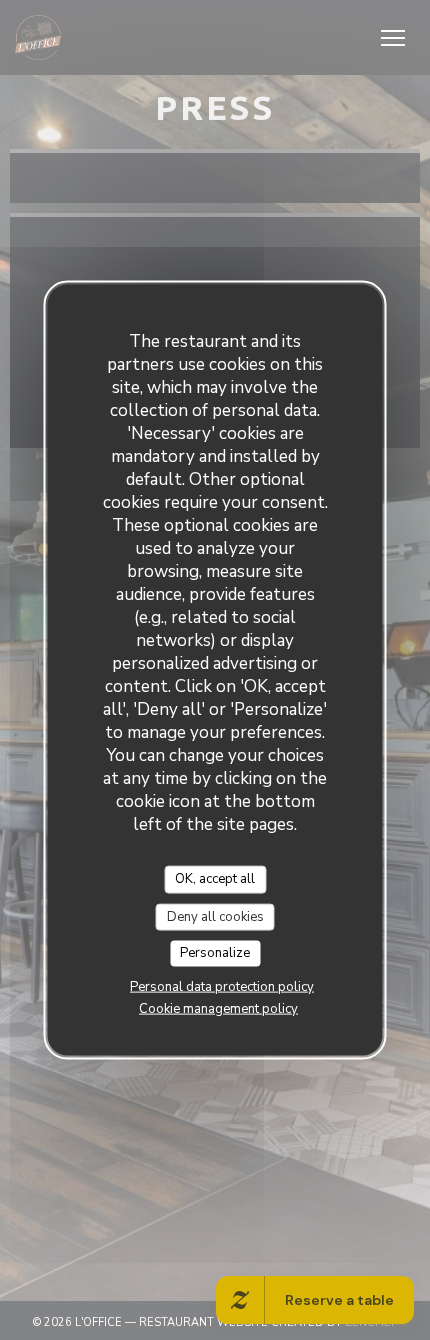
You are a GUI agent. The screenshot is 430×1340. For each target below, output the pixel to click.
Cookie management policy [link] (218, 1008)
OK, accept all (215, 879)
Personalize (215, 953)
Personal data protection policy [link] (222, 986)
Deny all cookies (215, 916)
